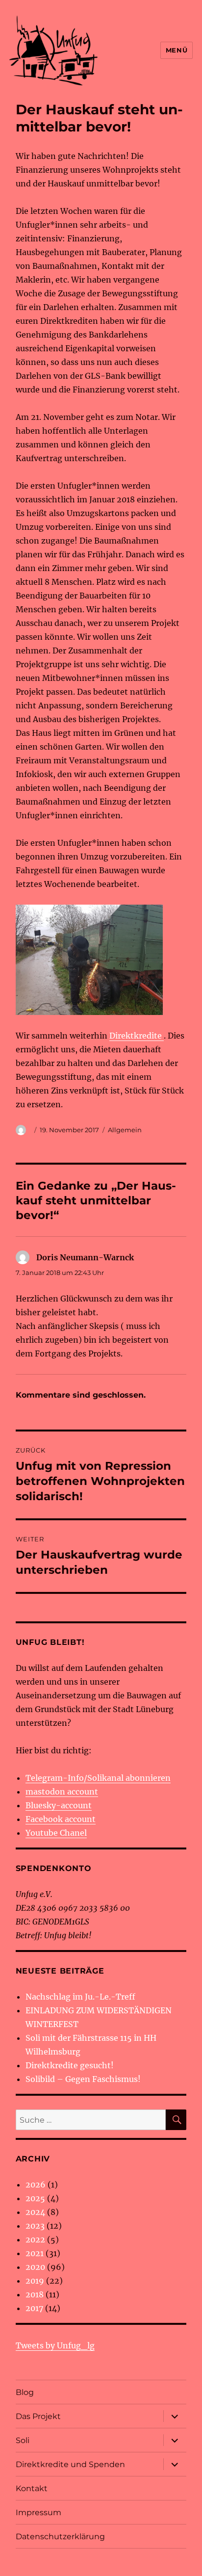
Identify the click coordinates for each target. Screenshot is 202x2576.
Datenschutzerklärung (60, 2537)
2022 (35, 2239)
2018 (35, 2294)
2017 (34, 2308)
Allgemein (125, 1130)
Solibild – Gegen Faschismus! (83, 2079)
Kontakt (32, 2488)
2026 (36, 2185)
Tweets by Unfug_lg (55, 2345)
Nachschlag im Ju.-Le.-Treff (80, 1997)
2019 (35, 2281)
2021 (35, 2253)
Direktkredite (137, 1036)
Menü (177, 50)
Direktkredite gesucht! (70, 2065)
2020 (35, 2267)
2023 (35, 2226)
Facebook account (61, 1819)
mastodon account (62, 1792)
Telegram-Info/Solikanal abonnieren (98, 1778)
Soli (23, 2440)
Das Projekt (38, 2416)
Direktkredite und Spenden (70, 2464)
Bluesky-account (59, 1805)
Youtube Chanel (56, 1833)
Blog (25, 2392)
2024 (35, 2212)
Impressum (38, 2512)
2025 (35, 2198)
